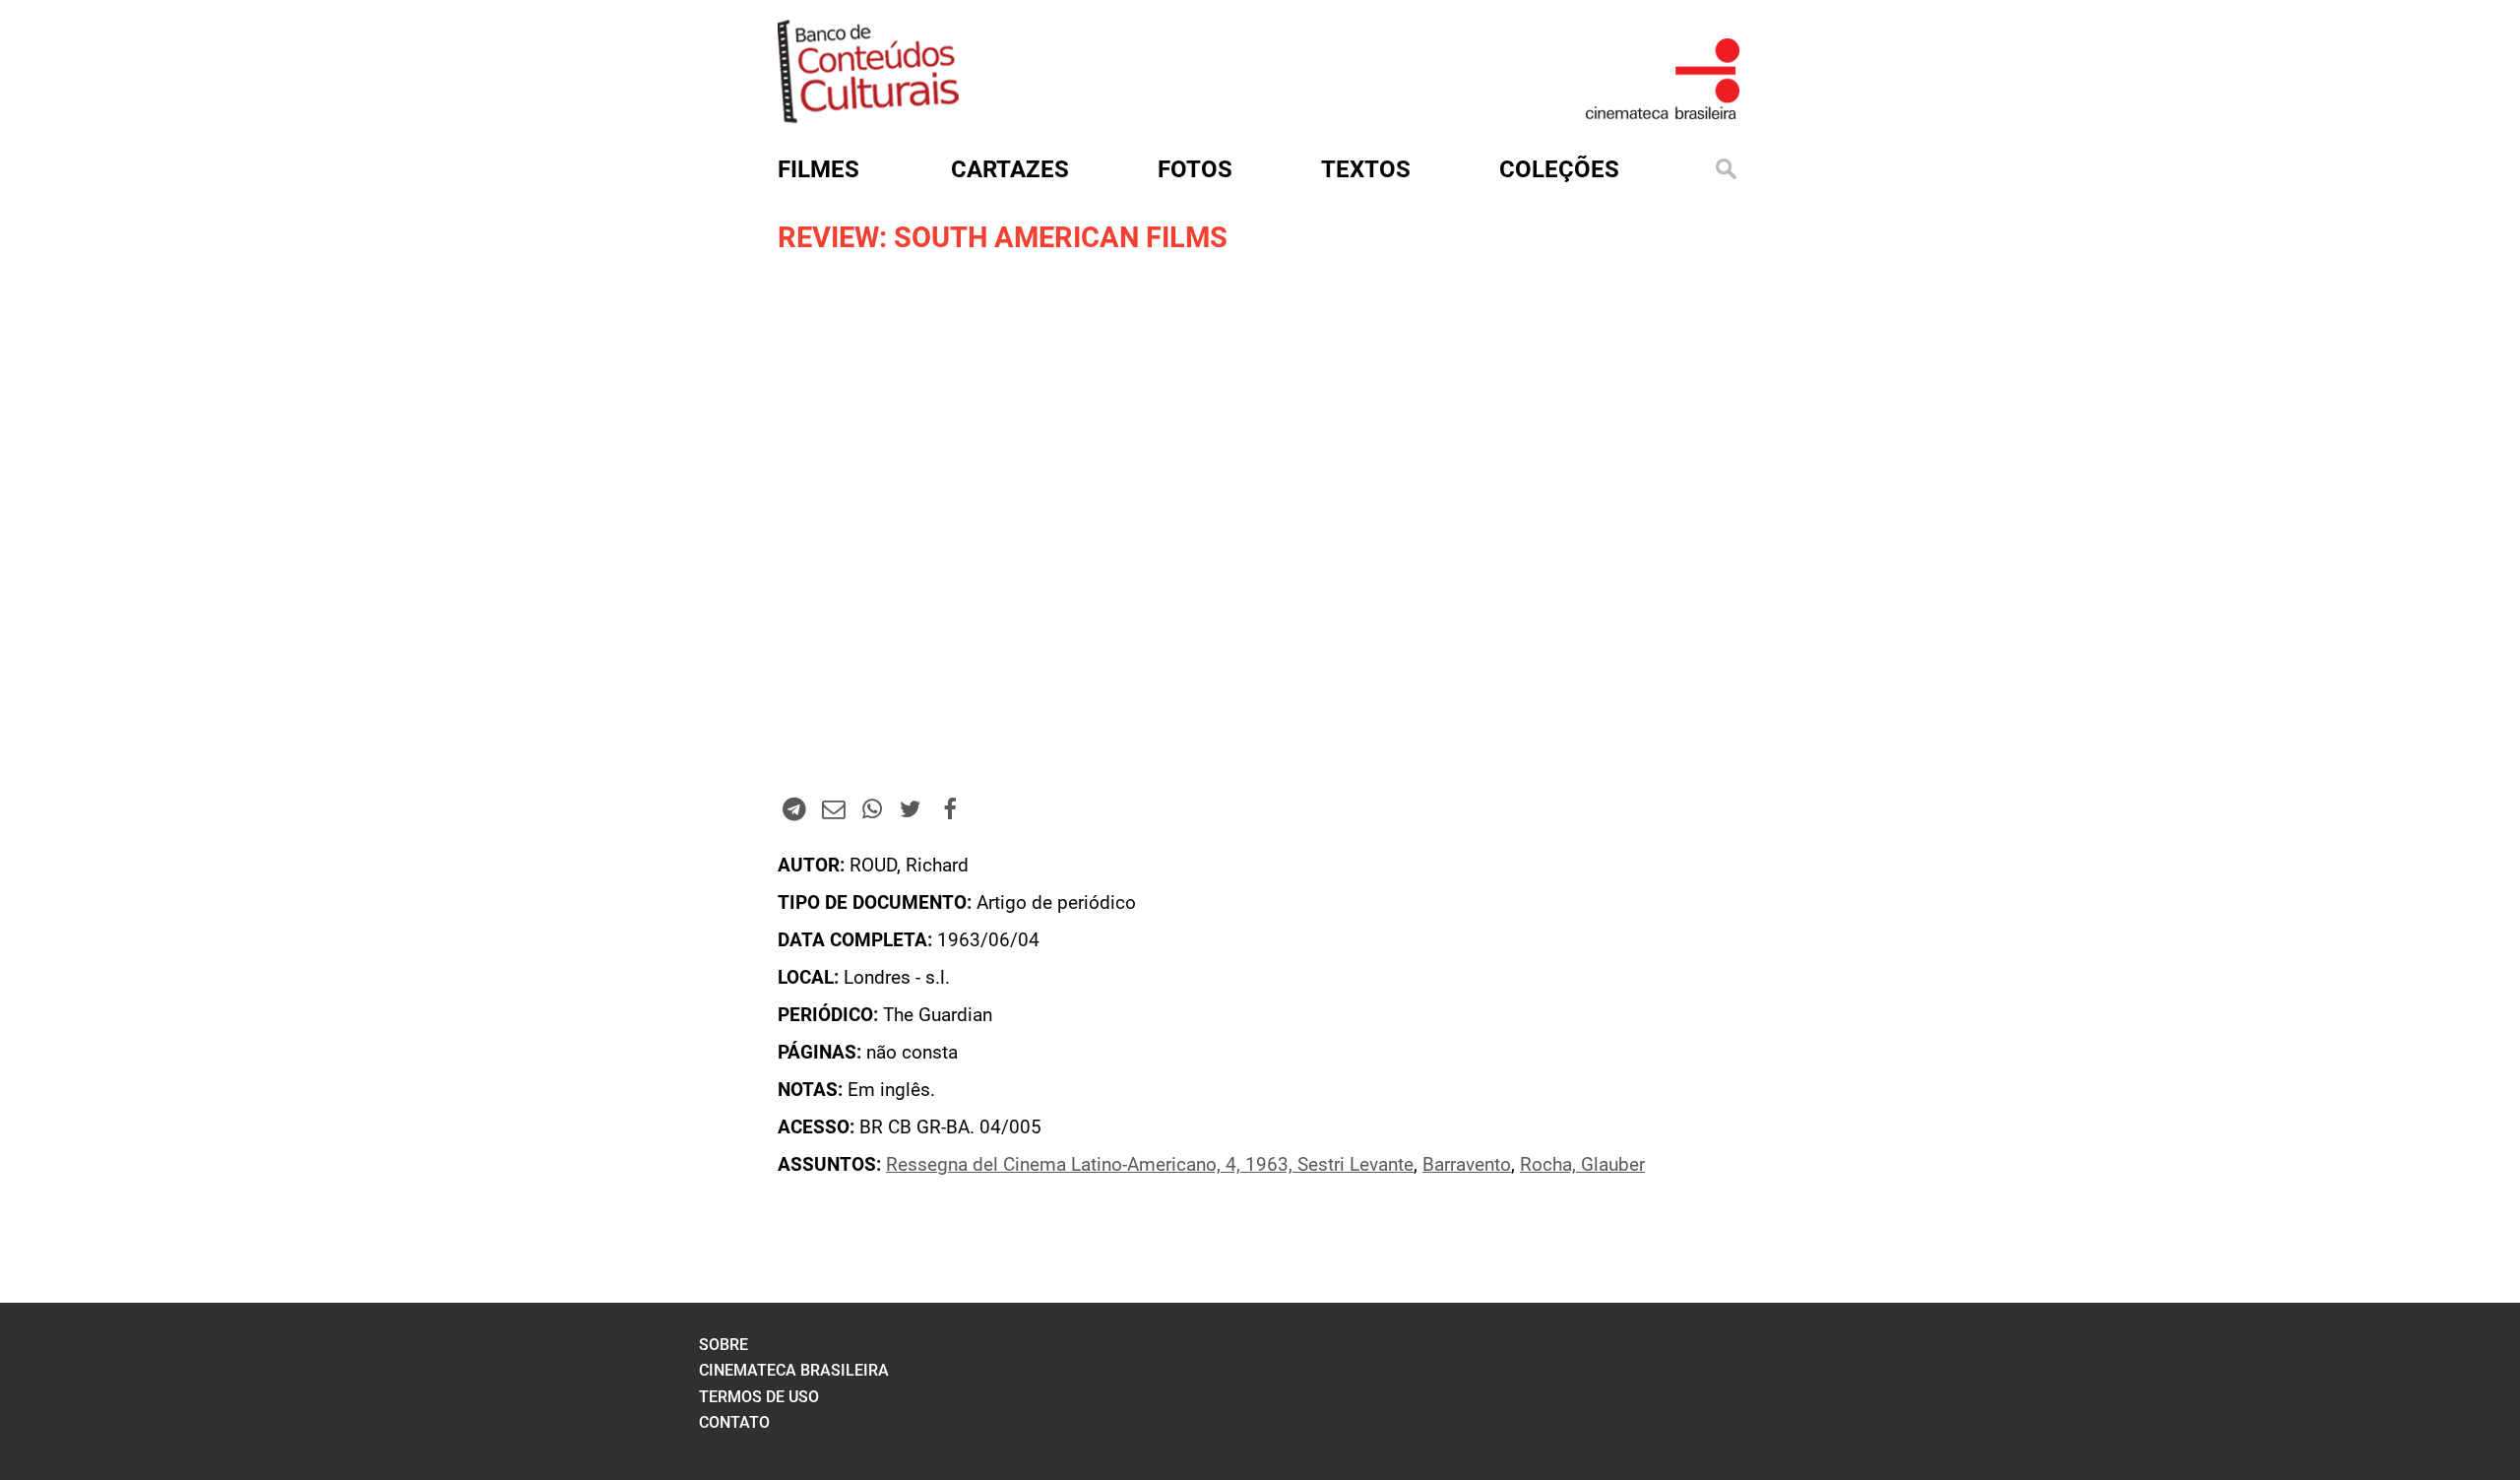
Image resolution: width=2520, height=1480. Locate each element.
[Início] (868, 117)
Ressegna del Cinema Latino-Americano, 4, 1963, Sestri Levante (1150, 1165)
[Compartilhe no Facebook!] (950, 808)
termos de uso (759, 1397)
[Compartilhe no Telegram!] (794, 808)
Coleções (1559, 169)
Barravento (1467, 1165)
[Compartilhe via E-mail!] (833, 808)
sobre (724, 1345)
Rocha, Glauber (1582, 1165)
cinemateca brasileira (794, 1370)
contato (734, 1422)
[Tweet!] (911, 808)
